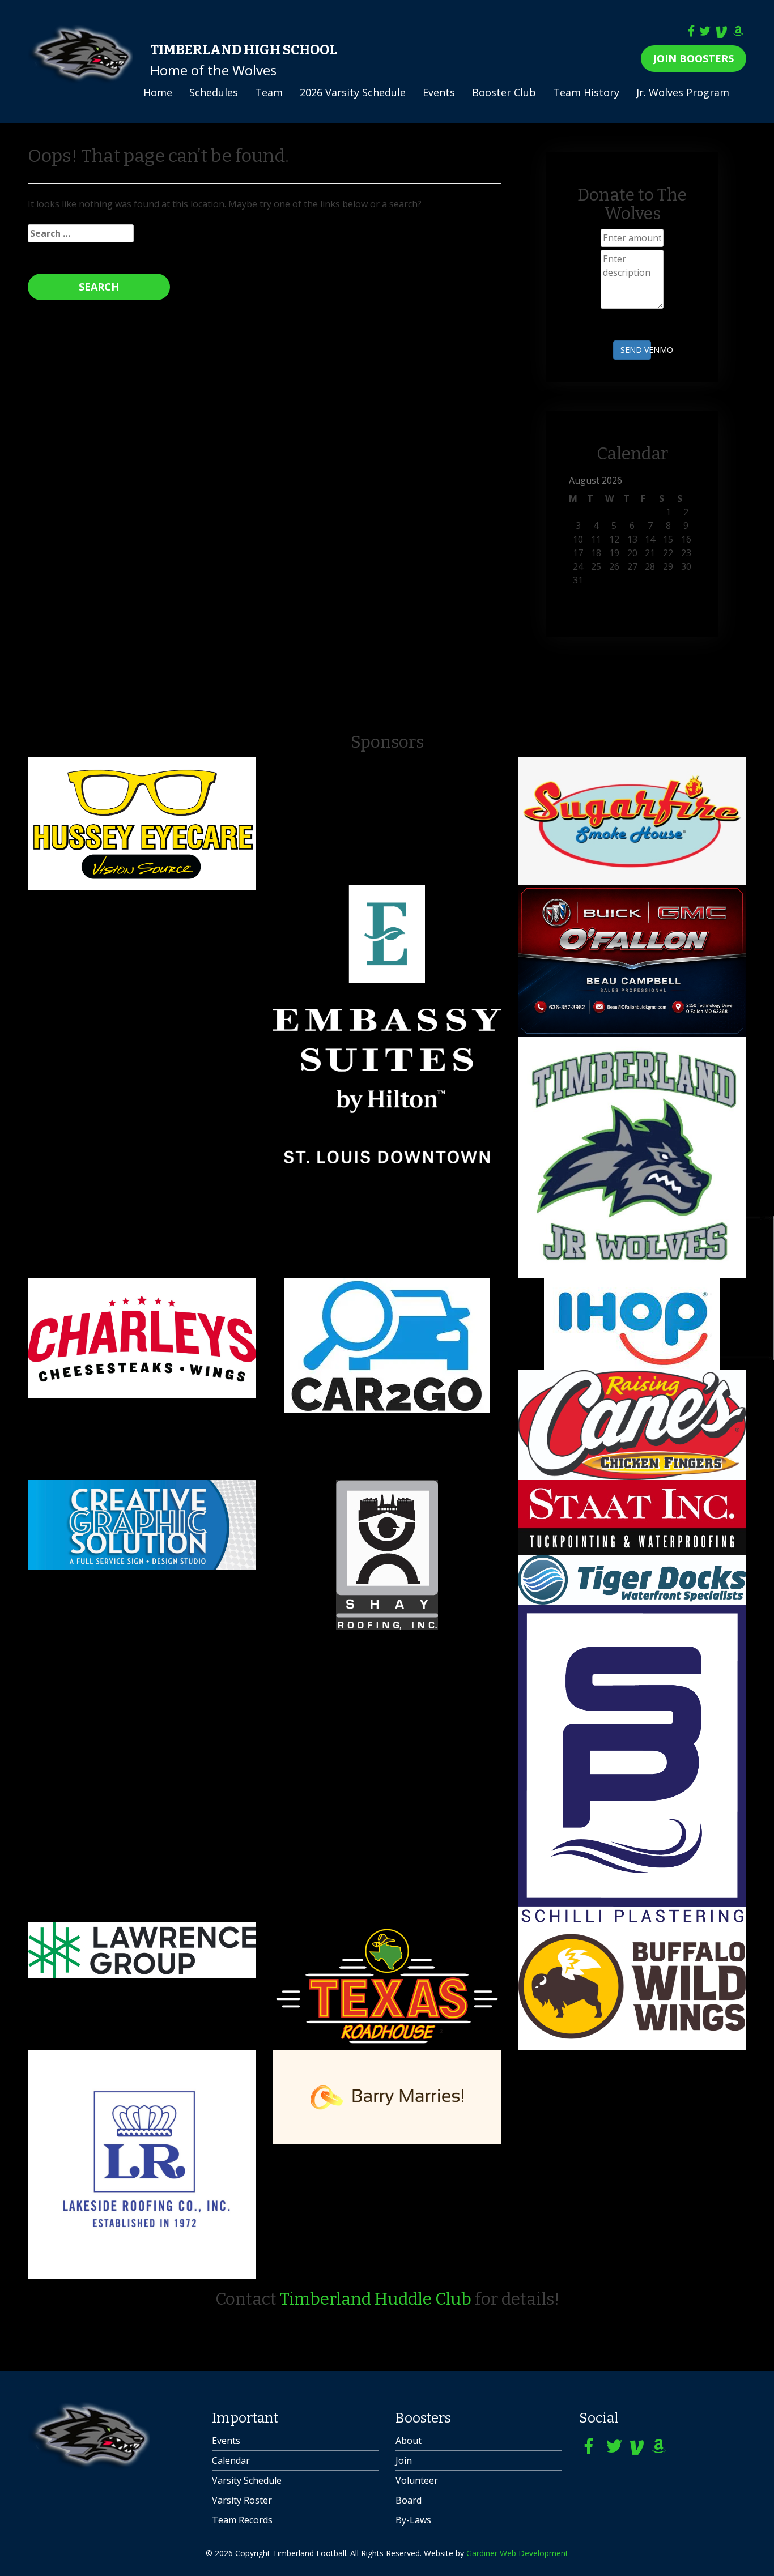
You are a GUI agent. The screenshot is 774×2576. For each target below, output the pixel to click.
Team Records (242, 2520)
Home (158, 92)
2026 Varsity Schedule (353, 92)
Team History (586, 92)
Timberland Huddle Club (376, 2299)
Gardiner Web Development (517, 2553)
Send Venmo (636, 350)
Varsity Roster (242, 2500)
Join (404, 2460)
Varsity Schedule (247, 2480)
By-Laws (413, 2520)
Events (439, 92)
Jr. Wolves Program (683, 92)
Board (409, 2500)
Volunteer (417, 2480)
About (409, 2441)
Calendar (231, 2460)
